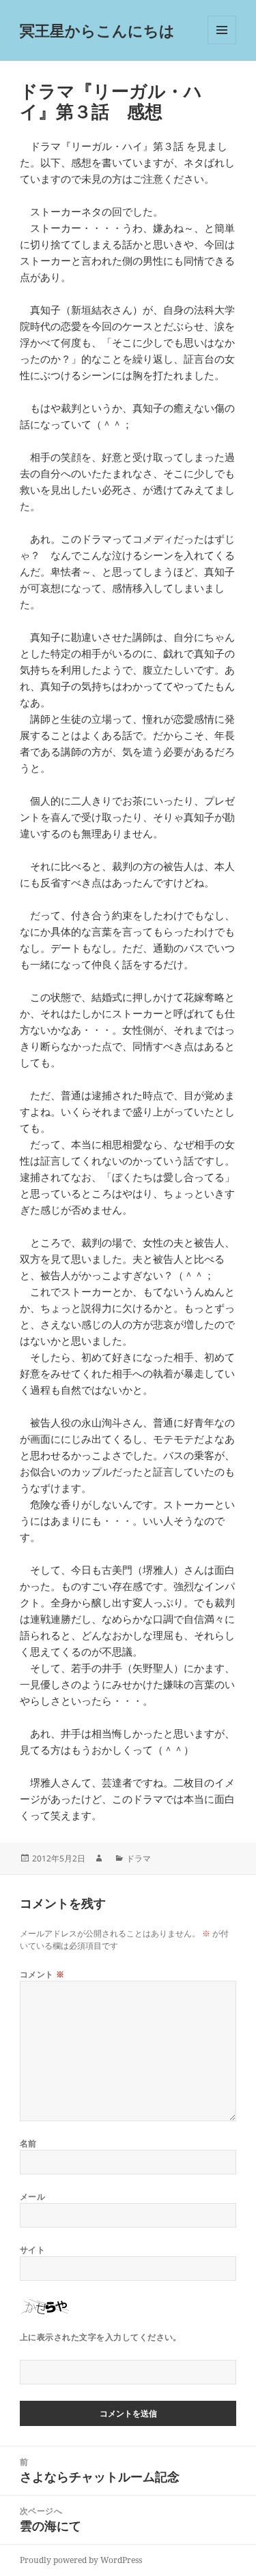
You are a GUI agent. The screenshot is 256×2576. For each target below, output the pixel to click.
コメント (42, 1974)
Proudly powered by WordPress (81, 2560)
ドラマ (139, 1858)
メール (32, 2197)
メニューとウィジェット (222, 44)
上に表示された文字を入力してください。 (101, 2337)
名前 (28, 2143)
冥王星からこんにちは (97, 30)
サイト (32, 2250)
